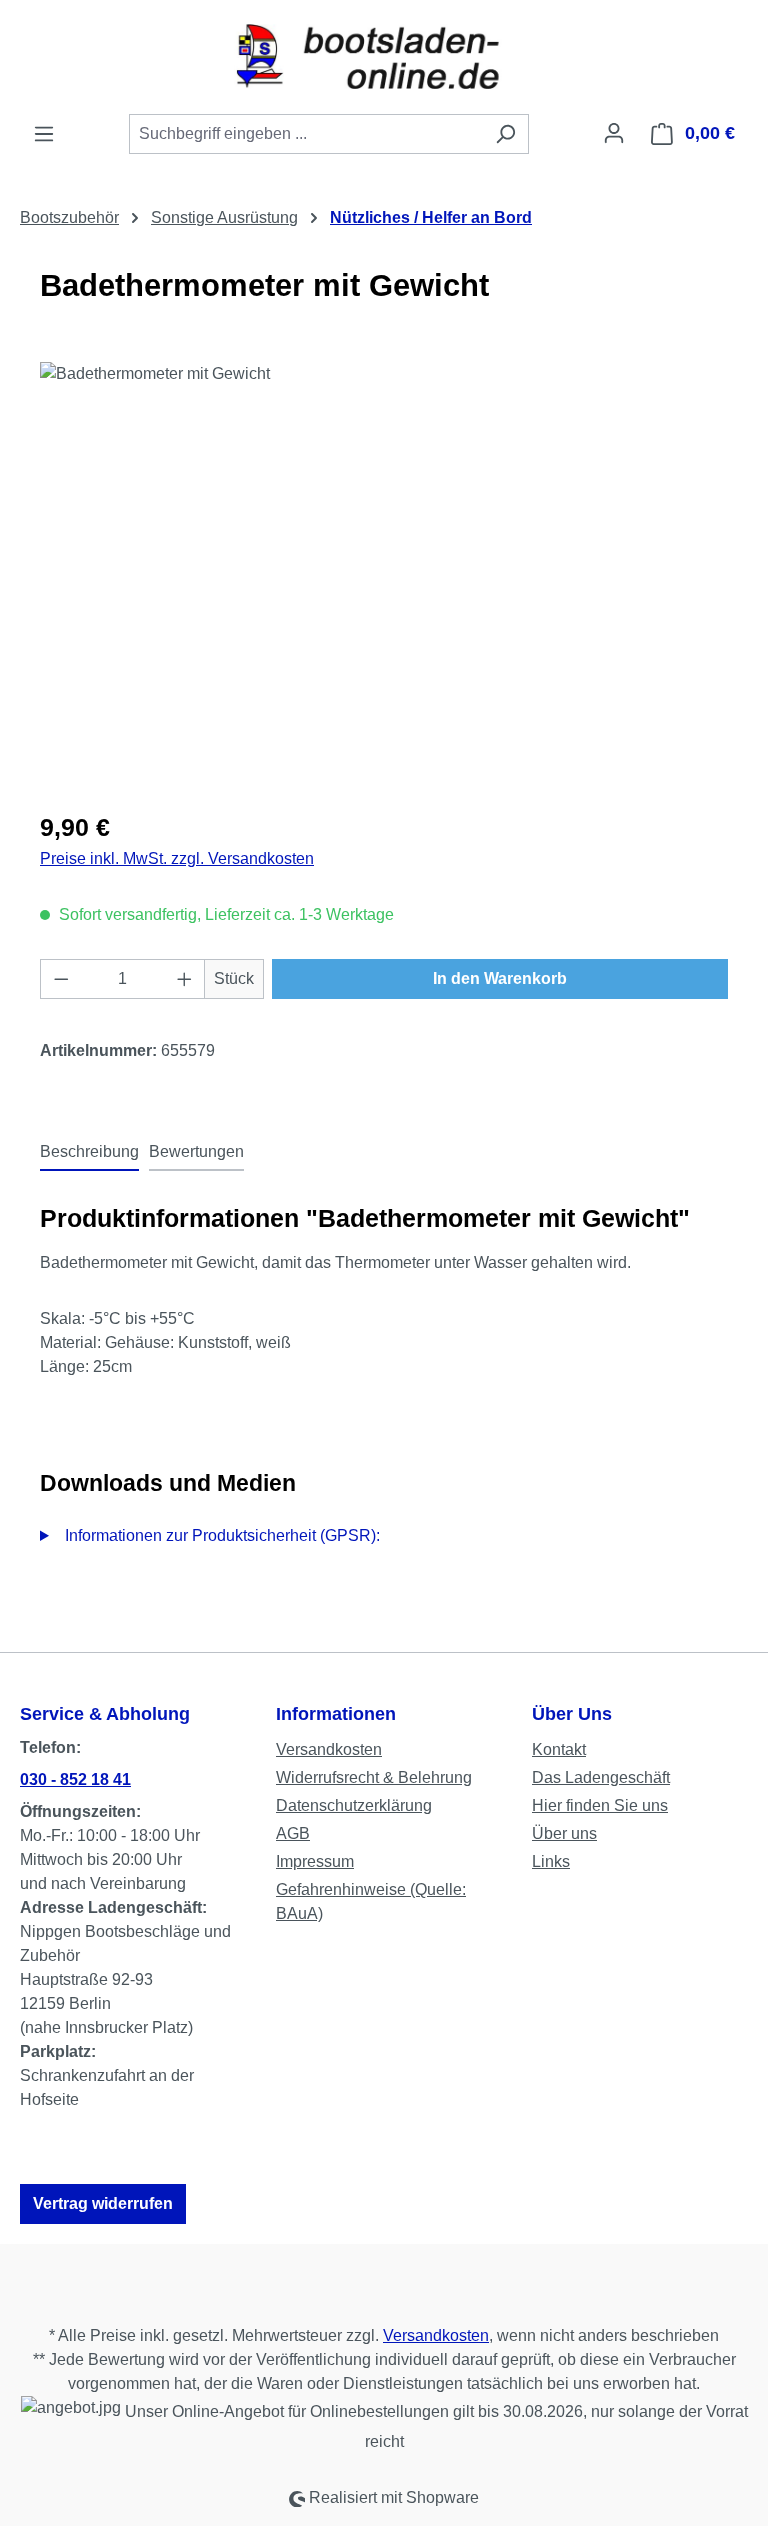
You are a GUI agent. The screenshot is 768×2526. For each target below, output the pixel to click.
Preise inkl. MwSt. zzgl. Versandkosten (177, 858)
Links (551, 1861)
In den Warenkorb (500, 978)
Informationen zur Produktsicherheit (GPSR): (222, 1535)
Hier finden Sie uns (600, 1805)
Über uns (564, 1833)
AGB (293, 1833)
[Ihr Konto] (614, 133)
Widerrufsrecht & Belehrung (374, 1777)
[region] (384, 577)
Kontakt (559, 1749)
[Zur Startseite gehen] (384, 56)
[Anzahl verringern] (61, 979)
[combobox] (306, 134)
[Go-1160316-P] (383, 577)
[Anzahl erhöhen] (185, 979)
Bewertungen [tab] (196, 1151)
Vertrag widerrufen (103, 2203)
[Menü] (44, 134)
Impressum (315, 1861)
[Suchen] (505, 134)
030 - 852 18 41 (75, 1779)
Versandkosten (329, 1749)
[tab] (89, 1153)
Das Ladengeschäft (601, 1777)
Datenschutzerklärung (354, 1805)
